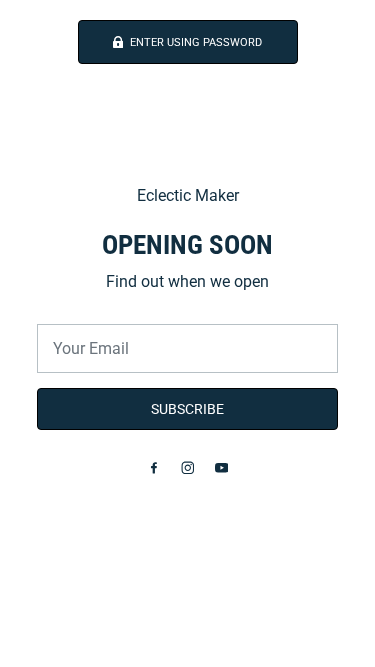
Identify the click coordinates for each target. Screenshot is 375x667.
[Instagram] (188, 467)
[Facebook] (154, 467)
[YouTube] (222, 467)
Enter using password (196, 42)
